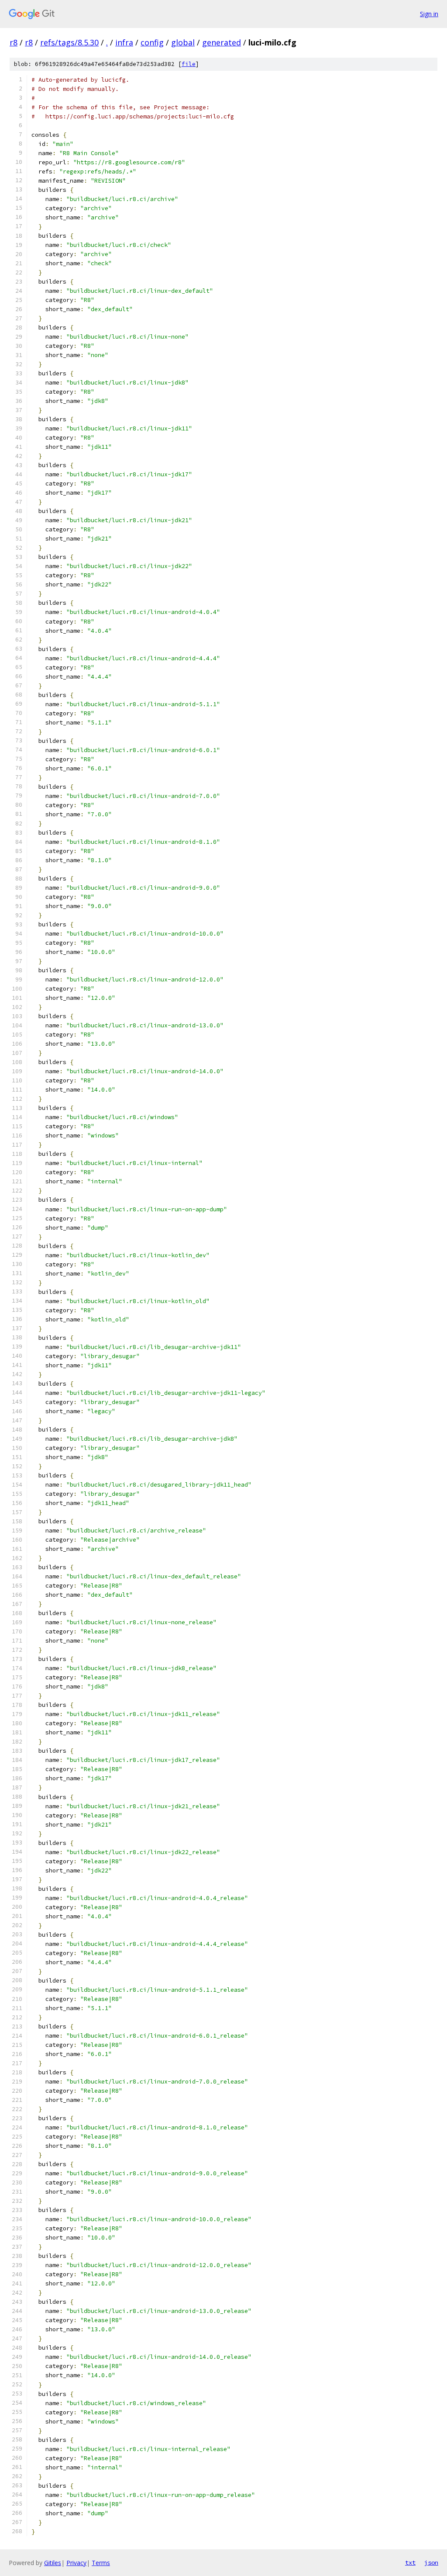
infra (124, 42)
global (183, 42)
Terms (101, 2563)
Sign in (429, 14)
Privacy (76, 2563)
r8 (14, 42)
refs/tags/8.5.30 (69, 42)
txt (410, 2562)
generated (222, 42)
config (152, 42)
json (431, 2562)
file (189, 64)
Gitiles (53, 2563)
